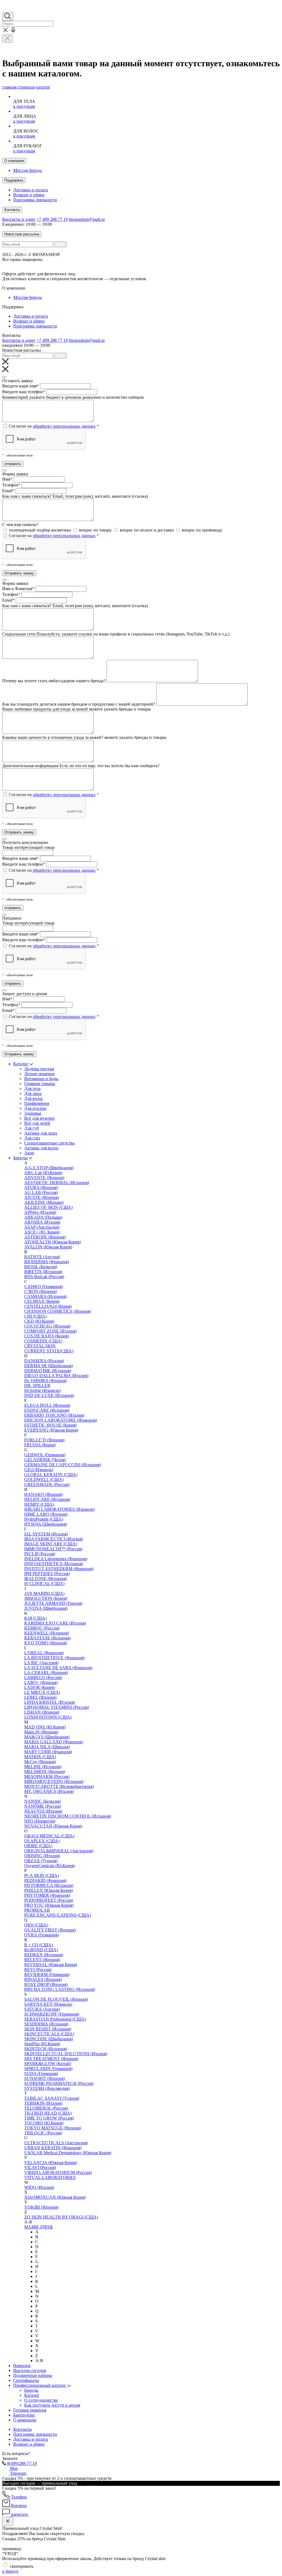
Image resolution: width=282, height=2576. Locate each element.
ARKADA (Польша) (43, 1217)
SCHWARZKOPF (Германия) (52, 2014)
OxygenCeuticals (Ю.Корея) (49, 1866)
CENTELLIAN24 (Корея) (48, 1306)
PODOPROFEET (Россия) (49, 1900)
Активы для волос (41, 1148)
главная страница (19, 87)
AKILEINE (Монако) (44, 1202)
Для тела (32, 1089)
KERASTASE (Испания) (47, 1638)
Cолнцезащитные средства (49, 1143)
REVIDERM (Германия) (47, 1974)
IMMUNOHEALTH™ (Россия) (53, 1549)
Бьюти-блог (24, 2415)
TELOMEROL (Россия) (46, 2108)
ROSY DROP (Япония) (46, 1984)
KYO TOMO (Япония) (46, 1643)
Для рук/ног (36, 1108)
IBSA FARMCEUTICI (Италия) (54, 1539)
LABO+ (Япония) (41, 1682)
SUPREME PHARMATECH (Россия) (59, 2083)
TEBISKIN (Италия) (43, 2103)
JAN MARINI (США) (44, 1593)
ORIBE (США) (38, 1846)
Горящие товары (40, 1084)
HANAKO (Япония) (43, 1494)
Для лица (33, 1093)
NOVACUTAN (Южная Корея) (53, 1826)
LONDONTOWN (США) (48, 1717)
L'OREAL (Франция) (44, 1653)
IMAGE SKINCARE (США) (51, 1544)
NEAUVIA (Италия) (43, 1811)
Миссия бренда (28, 170)
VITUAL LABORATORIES (50, 2177)
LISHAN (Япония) (42, 1712)
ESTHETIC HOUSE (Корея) (50, 1425)
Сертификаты (26, 2380)
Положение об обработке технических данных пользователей (60, 264)
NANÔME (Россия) (43, 1806)
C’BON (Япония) (40, 1291)
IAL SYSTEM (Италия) (46, 1534)
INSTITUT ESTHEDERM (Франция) (59, 1569)
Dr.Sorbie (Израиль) (42, 1390)
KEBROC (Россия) (42, 1628)
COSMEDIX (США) (43, 1341)
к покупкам (24, 106)
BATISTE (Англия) (42, 1257)
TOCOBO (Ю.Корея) (44, 2123)
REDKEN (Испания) (44, 1955)
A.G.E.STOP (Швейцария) (49, 1168)
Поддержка (14, 180)
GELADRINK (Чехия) (45, 1460)
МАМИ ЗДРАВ (39, 2227)
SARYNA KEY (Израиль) (48, 2004)
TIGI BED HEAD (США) (48, 2113)
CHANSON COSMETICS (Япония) (58, 1311)
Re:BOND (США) (41, 1950)
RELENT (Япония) (42, 1960)
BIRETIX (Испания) (43, 1272)
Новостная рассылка (22, 234)
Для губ (32, 1128)
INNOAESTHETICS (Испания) (54, 1564)
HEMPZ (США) (39, 1504)
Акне (29, 1153)
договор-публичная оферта (102, 274)
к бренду (10, 2571)
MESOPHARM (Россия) (47, 1776)
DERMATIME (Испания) (48, 1371)
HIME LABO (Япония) (46, 1514)
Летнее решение (40, 1074)
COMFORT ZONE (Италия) (50, 1331)
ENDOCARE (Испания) (47, 1410)
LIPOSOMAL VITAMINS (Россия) (57, 1707)
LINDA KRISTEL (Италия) (50, 1702)
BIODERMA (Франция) (47, 1262)
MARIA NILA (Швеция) (47, 1747)
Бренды (21, 1158)
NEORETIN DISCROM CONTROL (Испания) (68, 1816)
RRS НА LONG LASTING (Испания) (60, 1989)
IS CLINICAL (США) (44, 1583)
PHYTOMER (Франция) (47, 1895)
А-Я (39, 2361)
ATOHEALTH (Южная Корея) (52, 1242)
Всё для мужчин (40, 1118)
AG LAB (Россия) (41, 1192)
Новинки (22, 2366)
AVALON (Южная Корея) (48, 1247)
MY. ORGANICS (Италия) (49, 1791)
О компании (14, 161)
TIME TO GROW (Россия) (49, 2118)
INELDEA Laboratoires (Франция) (56, 1559)
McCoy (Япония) (40, 1762)
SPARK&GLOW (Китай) (48, 2064)
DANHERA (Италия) (44, 1361)
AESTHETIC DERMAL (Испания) (57, 1183)
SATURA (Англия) (42, 2009)
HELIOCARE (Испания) (47, 1499)
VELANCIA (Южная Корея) (51, 2163)
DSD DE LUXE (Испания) (49, 1395)
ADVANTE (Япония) (44, 1178)
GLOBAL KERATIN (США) (51, 1475)
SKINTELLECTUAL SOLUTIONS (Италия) (66, 2054)
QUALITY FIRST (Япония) (50, 1930)
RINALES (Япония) (43, 1979)
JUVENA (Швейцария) (46, 1608)
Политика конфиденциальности (150, 264)
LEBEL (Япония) (40, 1697)
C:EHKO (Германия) (44, 1286)
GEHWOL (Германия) (45, 1455)
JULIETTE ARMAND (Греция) (53, 1603)
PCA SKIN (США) (42, 1875)
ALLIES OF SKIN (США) (48, 1207)
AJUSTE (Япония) (42, 1197)
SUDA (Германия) (41, 2073)
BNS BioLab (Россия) (44, 1277)
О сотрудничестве (41, 2400)
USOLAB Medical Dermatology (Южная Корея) (68, 2153)
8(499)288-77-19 (21, 2463)
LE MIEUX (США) (42, 1692)
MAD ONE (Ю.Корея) (45, 1727)
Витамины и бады (41, 1079)
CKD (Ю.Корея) (39, 1321)
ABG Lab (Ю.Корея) (43, 1173)
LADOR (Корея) (40, 1687)
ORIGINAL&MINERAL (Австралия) (59, 1851)
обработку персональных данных (64, 426)
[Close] (4, 377)
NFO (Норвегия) (40, 1821)
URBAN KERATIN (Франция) (53, 2148)
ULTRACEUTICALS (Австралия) (56, 2143)
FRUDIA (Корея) (40, 1445)
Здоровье (33, 1113)
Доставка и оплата (31, 190)
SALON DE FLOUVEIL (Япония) (56, 1999)
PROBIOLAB (37, 1910)
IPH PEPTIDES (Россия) (47, 1574)
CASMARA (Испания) (45, 1296)
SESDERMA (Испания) (46, 2024)
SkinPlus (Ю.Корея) (42, 2044)
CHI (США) (35, 1316)
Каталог (21, 1064)
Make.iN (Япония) (41, 1732)
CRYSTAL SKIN (40, 1346)
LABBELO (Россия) (43, 1678)
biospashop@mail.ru (87, 219)
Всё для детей (37, 1123)
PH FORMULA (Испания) (49, 1885)
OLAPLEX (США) (42, 1841)
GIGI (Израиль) (39, 1470)
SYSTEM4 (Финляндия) (47, 2088)
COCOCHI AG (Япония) (47, 1326)
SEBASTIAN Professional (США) (55, 2019)
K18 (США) (35, 1618)
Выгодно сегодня (30, 2370)
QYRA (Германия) (41, 1935)
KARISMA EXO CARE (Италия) (55, 1623)
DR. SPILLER (37, 1385)
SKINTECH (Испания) (46, 2049)
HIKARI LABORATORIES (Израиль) (59, 1509)
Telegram (17, 2473)
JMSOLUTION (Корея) (46, 1598)
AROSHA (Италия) (42, 1222)
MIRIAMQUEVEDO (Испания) (54, 1781)
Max (13, 2468)
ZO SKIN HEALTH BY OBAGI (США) (61, 2217)
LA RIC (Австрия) (41, 1663)
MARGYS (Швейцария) (47, 1737)
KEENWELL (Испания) (47, 1633)
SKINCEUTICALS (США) (49, 2034)
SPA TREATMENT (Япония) (51, 2059)
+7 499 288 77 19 (52, 219)
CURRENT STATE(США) (49, 1351)
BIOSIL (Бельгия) (41, 1267)
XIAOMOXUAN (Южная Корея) (55, 2197)
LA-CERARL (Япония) (46, 1673)
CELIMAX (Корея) (42, 1301)
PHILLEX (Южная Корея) (48, 1890)
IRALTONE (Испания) (46, 1579)
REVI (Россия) (38, 1970)
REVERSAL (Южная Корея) (51, 1965)
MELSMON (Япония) (45, 1772)
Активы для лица (41, 1133)
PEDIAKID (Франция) (45, 1880)
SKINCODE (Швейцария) (49, 2039)
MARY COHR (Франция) (48, 1752)
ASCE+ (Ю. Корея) (42, 1232)
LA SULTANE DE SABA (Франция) (58, 1668)
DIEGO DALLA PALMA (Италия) (56, 1376)
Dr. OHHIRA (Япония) (45, 1381)
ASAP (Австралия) (42, 1227)
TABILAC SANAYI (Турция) (52, 2098)
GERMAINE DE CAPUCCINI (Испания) (63, 1465)
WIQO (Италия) (39, 2187)
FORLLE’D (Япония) (44, 1440)
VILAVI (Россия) (40, 2168)
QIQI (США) (36, 1925)
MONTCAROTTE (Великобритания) (59, 1786)
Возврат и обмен (29, 195)
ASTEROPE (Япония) (45, 1237)
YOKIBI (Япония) (41, 2207)
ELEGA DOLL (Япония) (47, 1405)
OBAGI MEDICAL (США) (49, 1836)
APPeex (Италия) (40, 1212)
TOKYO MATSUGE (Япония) (53, 2128)
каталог (43, 87)
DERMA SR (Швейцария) (48, 1366)
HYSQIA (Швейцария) (46, 1524)
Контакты (12, 210)
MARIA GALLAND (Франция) (54, 1742)
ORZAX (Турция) (41, 1861)
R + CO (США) (39, 1945)
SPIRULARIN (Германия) (48, 2069)
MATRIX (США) (40, 1757)
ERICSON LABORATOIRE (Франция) (61, 1420)
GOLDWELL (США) (44, 1480)
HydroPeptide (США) (44, 1519)
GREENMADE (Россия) (47, 1484)
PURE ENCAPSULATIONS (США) (58, 1915)
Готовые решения (30, 2410)
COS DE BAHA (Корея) (47, 1336)
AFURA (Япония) (41, 1187)
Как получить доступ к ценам (52, 2405)
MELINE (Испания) (43, 1767)
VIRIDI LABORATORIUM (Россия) (58, 2172)
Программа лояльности (35, 200)
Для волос (34, 1098)
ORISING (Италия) (42, 1856)
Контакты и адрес (19, 219)
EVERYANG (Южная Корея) (51, 1430)
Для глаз (32, 1138)
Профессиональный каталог (40, 2385)
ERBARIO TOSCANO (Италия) (54, 1415)
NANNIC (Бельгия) (42, 1801)
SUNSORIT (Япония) (44, 2078)
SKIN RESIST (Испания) (48, 2029)
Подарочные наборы (33, 2375)
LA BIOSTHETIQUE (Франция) (54, 1658)
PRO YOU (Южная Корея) (49, 1905)
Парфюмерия (37, 1103)
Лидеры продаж (39, 1069)
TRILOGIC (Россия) (43, 2133)
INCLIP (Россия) (40, 1554)
